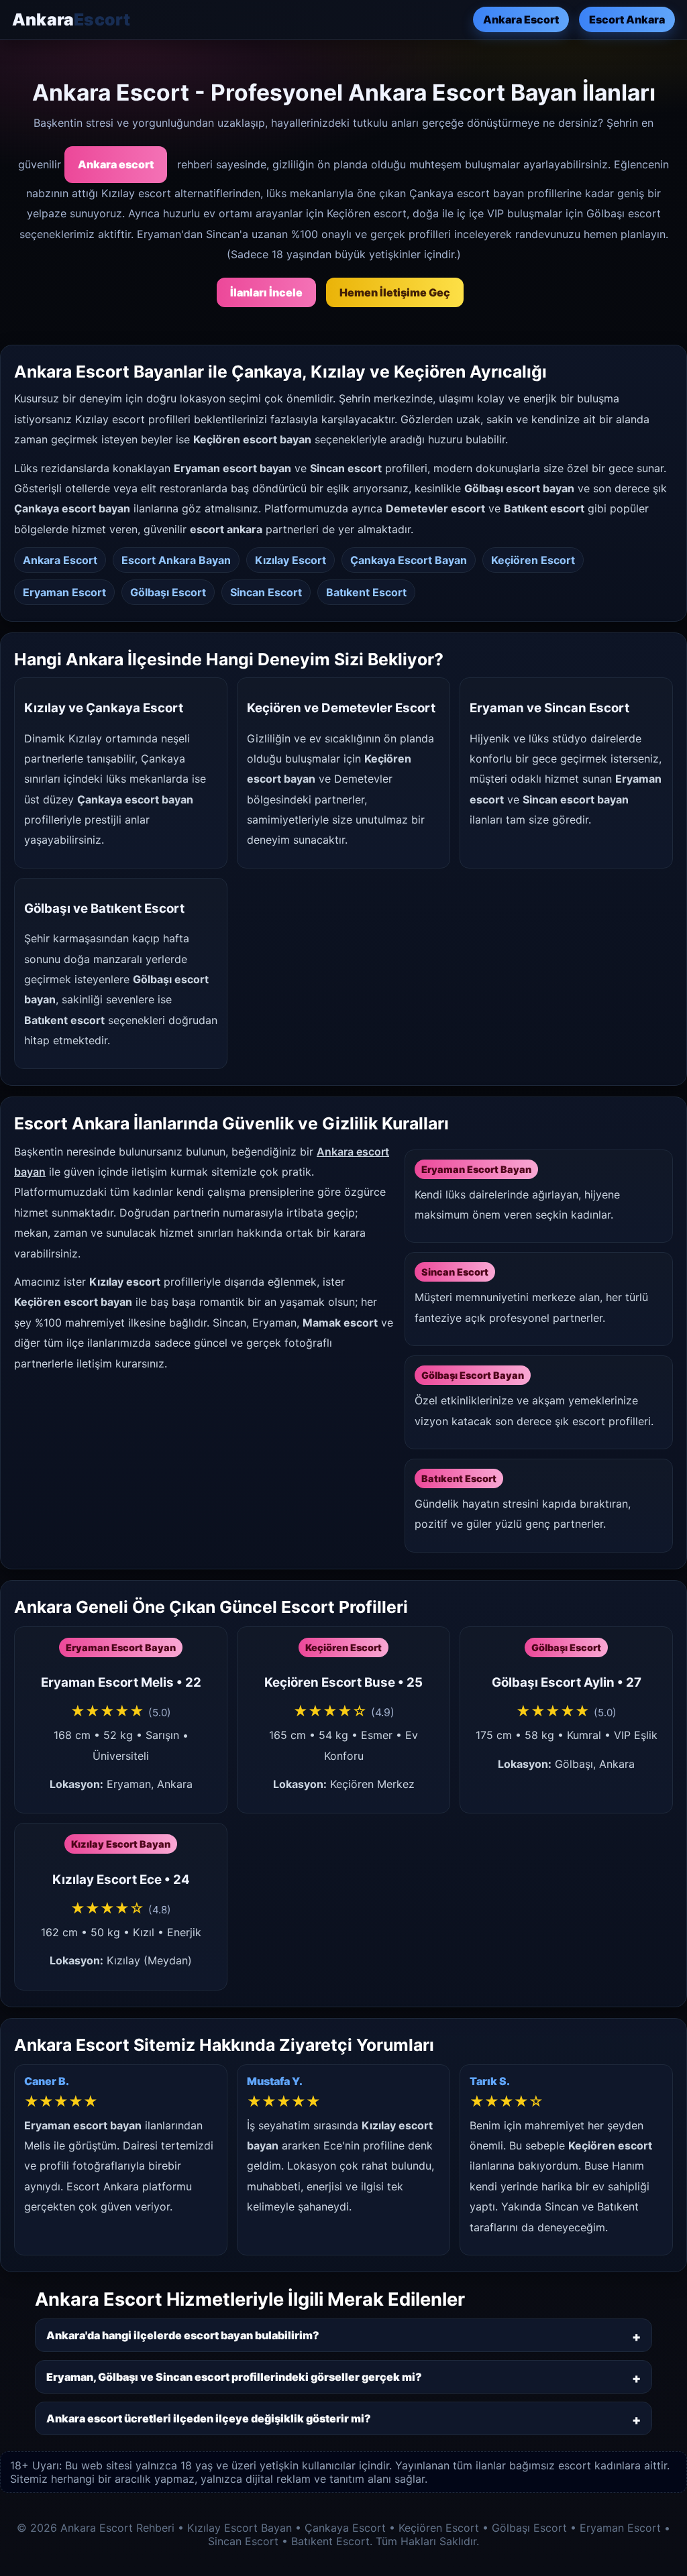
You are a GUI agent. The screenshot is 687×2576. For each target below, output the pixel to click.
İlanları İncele (266, 292)
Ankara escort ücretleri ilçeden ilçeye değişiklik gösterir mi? (209, 2418)
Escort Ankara (627, 19)
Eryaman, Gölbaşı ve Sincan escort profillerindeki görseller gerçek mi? (234, 2377)
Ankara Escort (521, 19)
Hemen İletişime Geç (395, 292)
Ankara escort (116, 164)
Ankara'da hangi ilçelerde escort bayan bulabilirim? (183, 2335)
